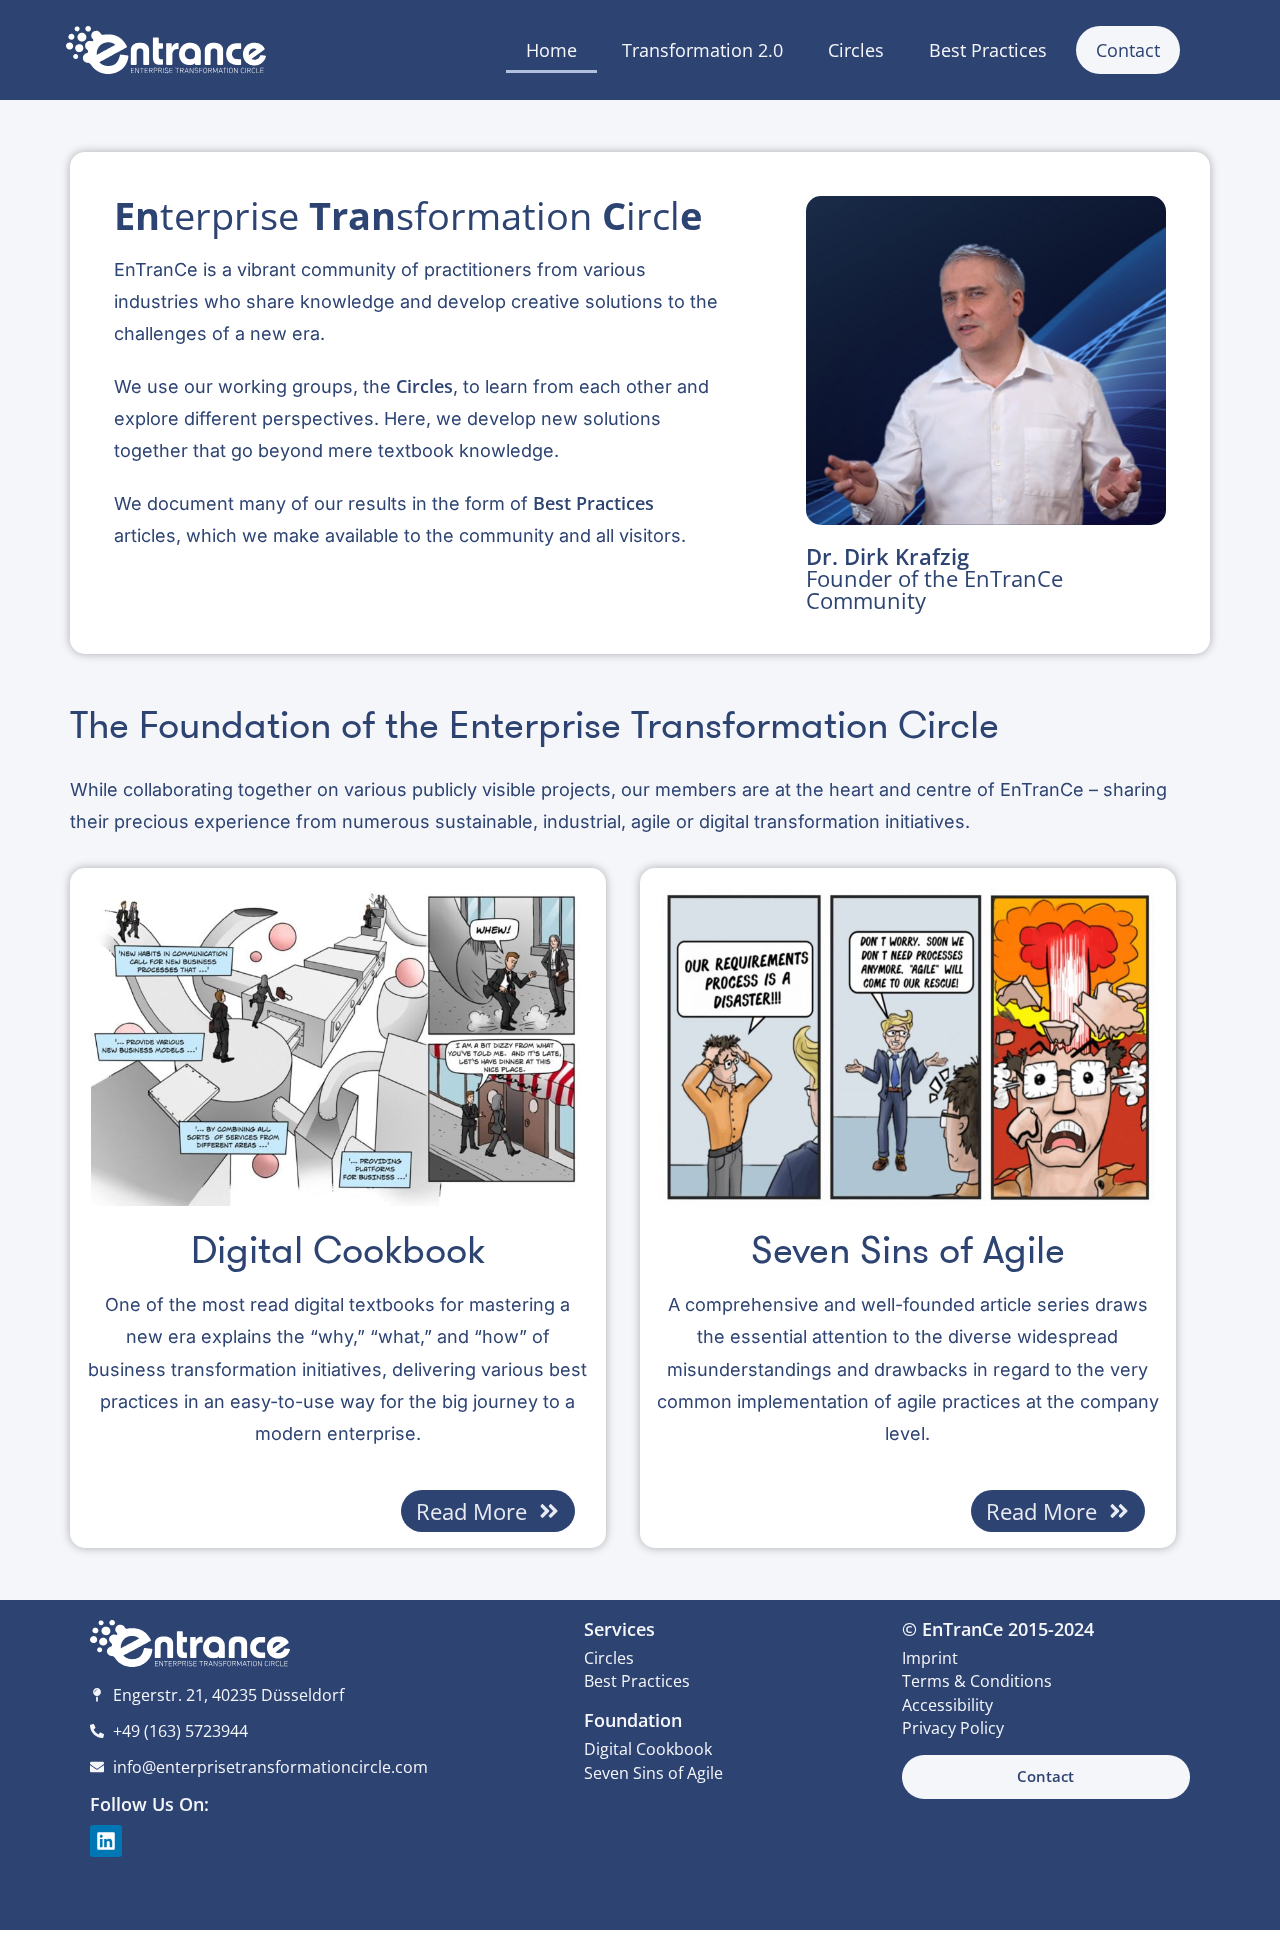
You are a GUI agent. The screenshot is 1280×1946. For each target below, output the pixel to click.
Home (551, 50)
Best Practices (988, 50)
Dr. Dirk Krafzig (934, 578)
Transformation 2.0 (702, 50)
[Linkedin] (106, 1841)
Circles (856, 50)
